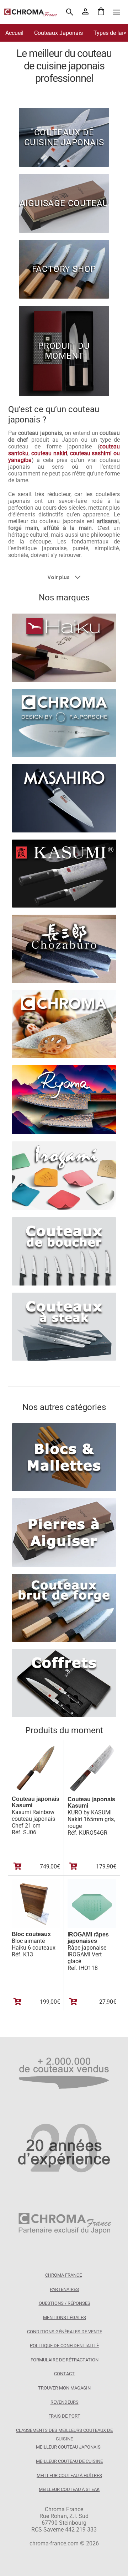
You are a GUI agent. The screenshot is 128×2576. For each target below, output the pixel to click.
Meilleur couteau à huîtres (69, 2475)
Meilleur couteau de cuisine (69, 2461)
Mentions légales (65, 2317)
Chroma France (63, 2275)
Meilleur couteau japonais (68, 2447)
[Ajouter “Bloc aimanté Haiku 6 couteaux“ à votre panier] (18, 2002)
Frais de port (64, 2416)
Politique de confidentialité (64, 2346)
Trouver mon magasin (64, 2388)
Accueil (14, 33)
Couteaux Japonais (58, 33)
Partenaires (64, 2289)
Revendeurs (65, 2402)
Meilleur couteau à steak (69, 2489)
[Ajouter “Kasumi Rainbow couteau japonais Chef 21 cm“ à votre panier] (18, 1866)
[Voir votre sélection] (101, 12)
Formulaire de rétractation (65, 2360)
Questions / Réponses (65, 2303)
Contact (64, 2374)
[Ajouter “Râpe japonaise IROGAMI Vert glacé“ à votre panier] (73, 2002)
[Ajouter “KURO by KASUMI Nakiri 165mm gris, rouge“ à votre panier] (73, 1866)
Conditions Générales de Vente (65, 2332)
